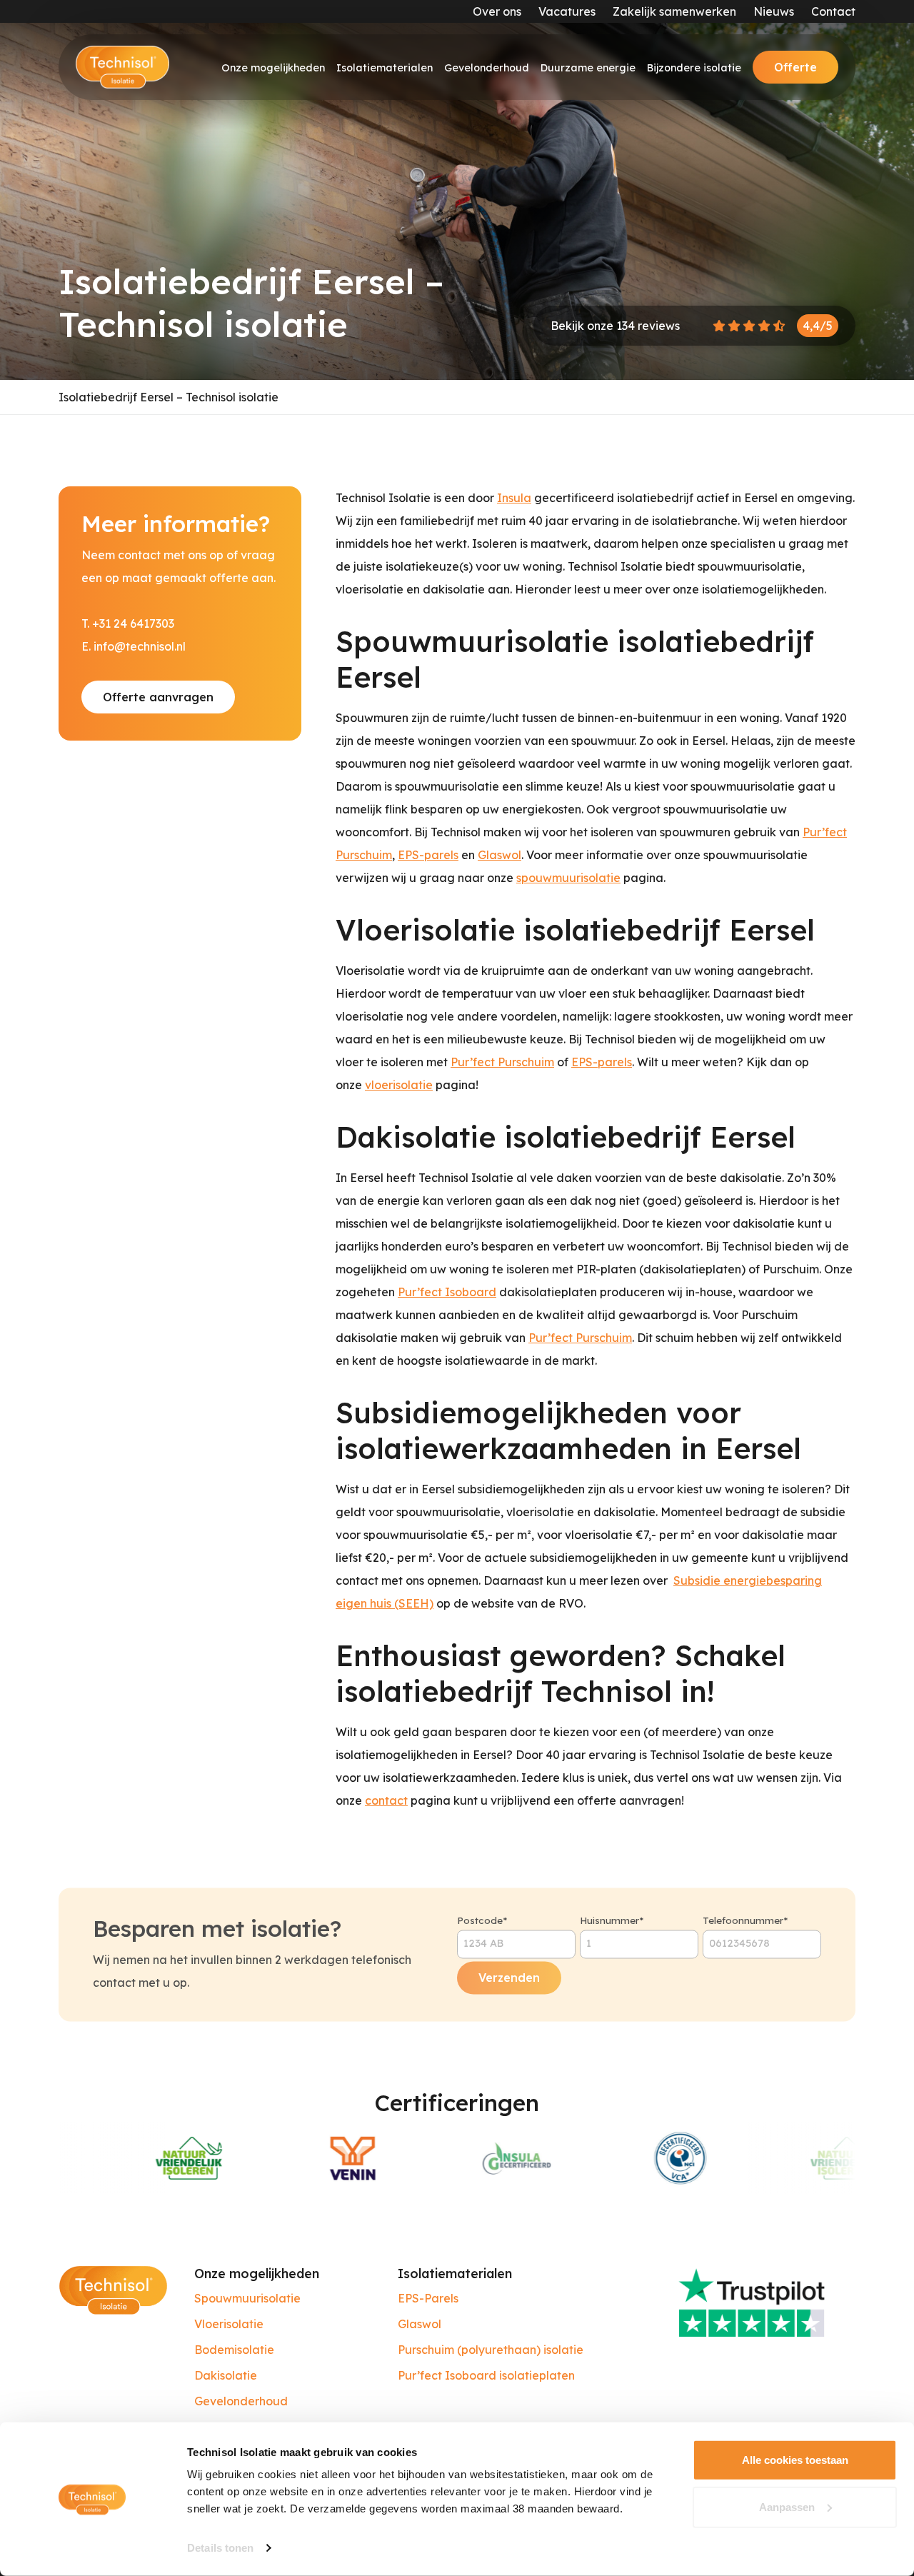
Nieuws (774, 11)
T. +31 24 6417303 (128, 623)
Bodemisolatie (234, 2350)
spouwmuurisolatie (568, 878)
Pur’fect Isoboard (447, 1292)
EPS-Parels (428, 2298)
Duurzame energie (588, 68)
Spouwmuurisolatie (247, 2298)
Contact (833, 11)
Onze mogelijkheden (273, 68)
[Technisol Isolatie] (113, 2289)
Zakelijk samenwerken (674, 11)
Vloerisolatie (229, 2324)
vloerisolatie (399, 1085)
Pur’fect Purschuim (502, 1062)
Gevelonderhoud (487, 68)
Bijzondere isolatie (694, 68)
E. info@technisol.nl (134, 646)
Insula (514, 498)
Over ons (497, 11)
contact (386, 1800)
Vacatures (567, 11)
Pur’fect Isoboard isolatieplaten (486, 2375)
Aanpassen (787, 2506)
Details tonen (220, 2548)
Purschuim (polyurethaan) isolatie (491, 2350)
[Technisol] (122, 67)
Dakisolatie (226, 2375)
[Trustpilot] (762, 2301)
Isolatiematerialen (385, 68)
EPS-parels (428, 855)
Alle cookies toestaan (795, 2460)
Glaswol (499, 855)
